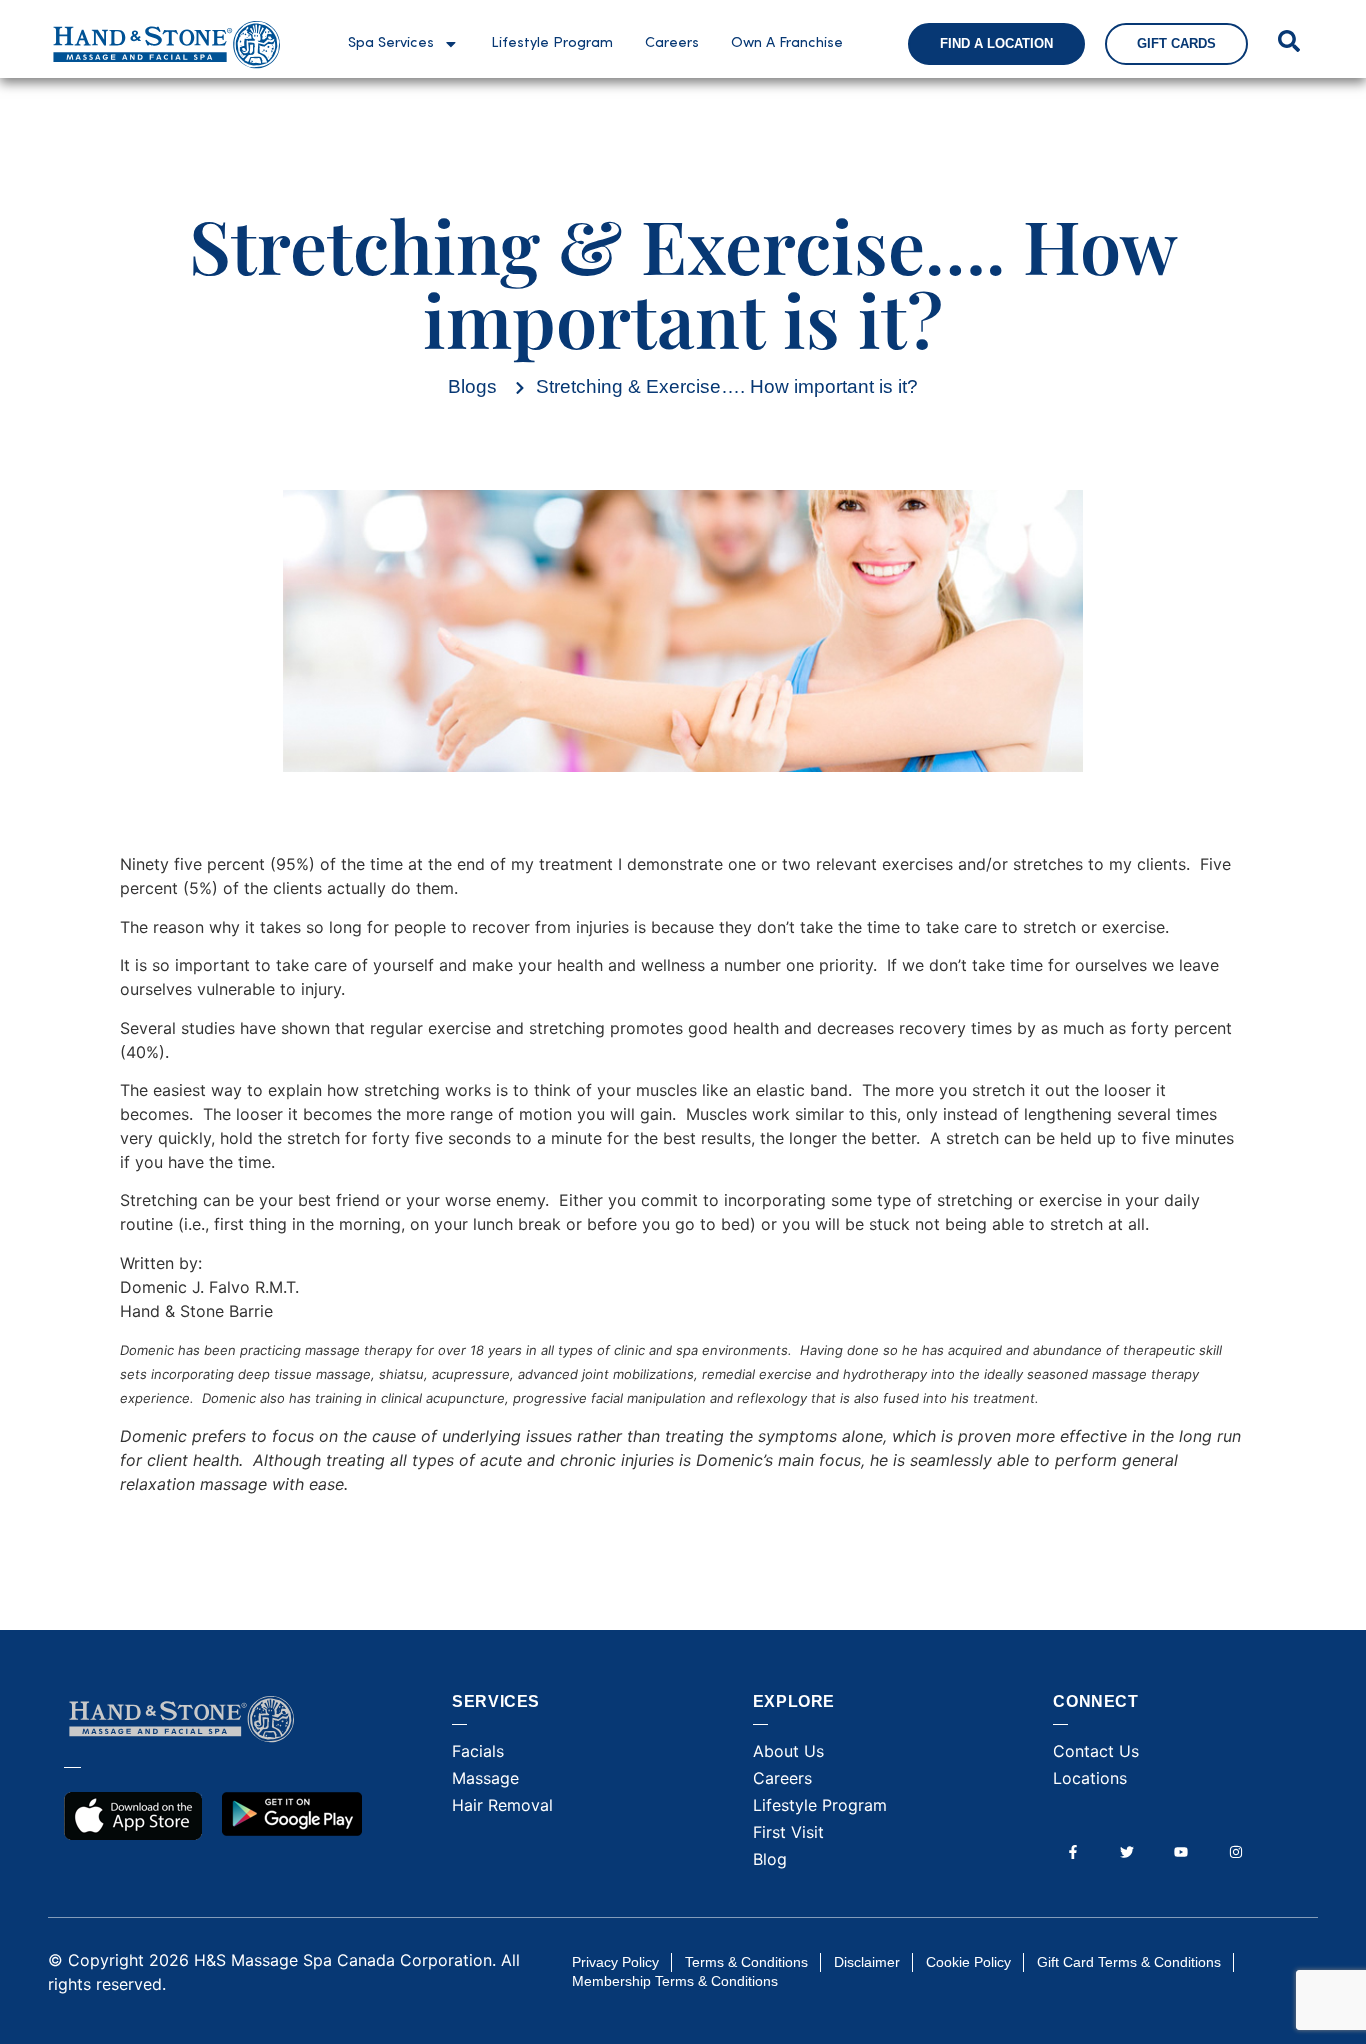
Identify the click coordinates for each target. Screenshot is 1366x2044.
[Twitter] (1127, 1851)
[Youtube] (1181, 1851)
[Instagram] (1235, 1851)
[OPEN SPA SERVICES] (451, 44)
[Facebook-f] (1072, 1851)
